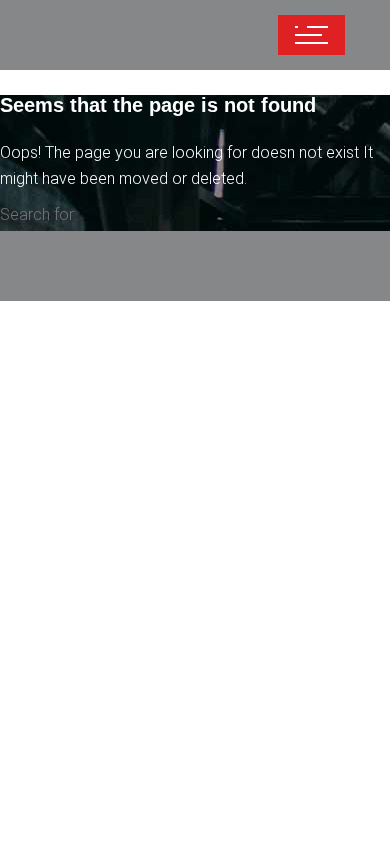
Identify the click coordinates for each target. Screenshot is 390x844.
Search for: (38, 214)
